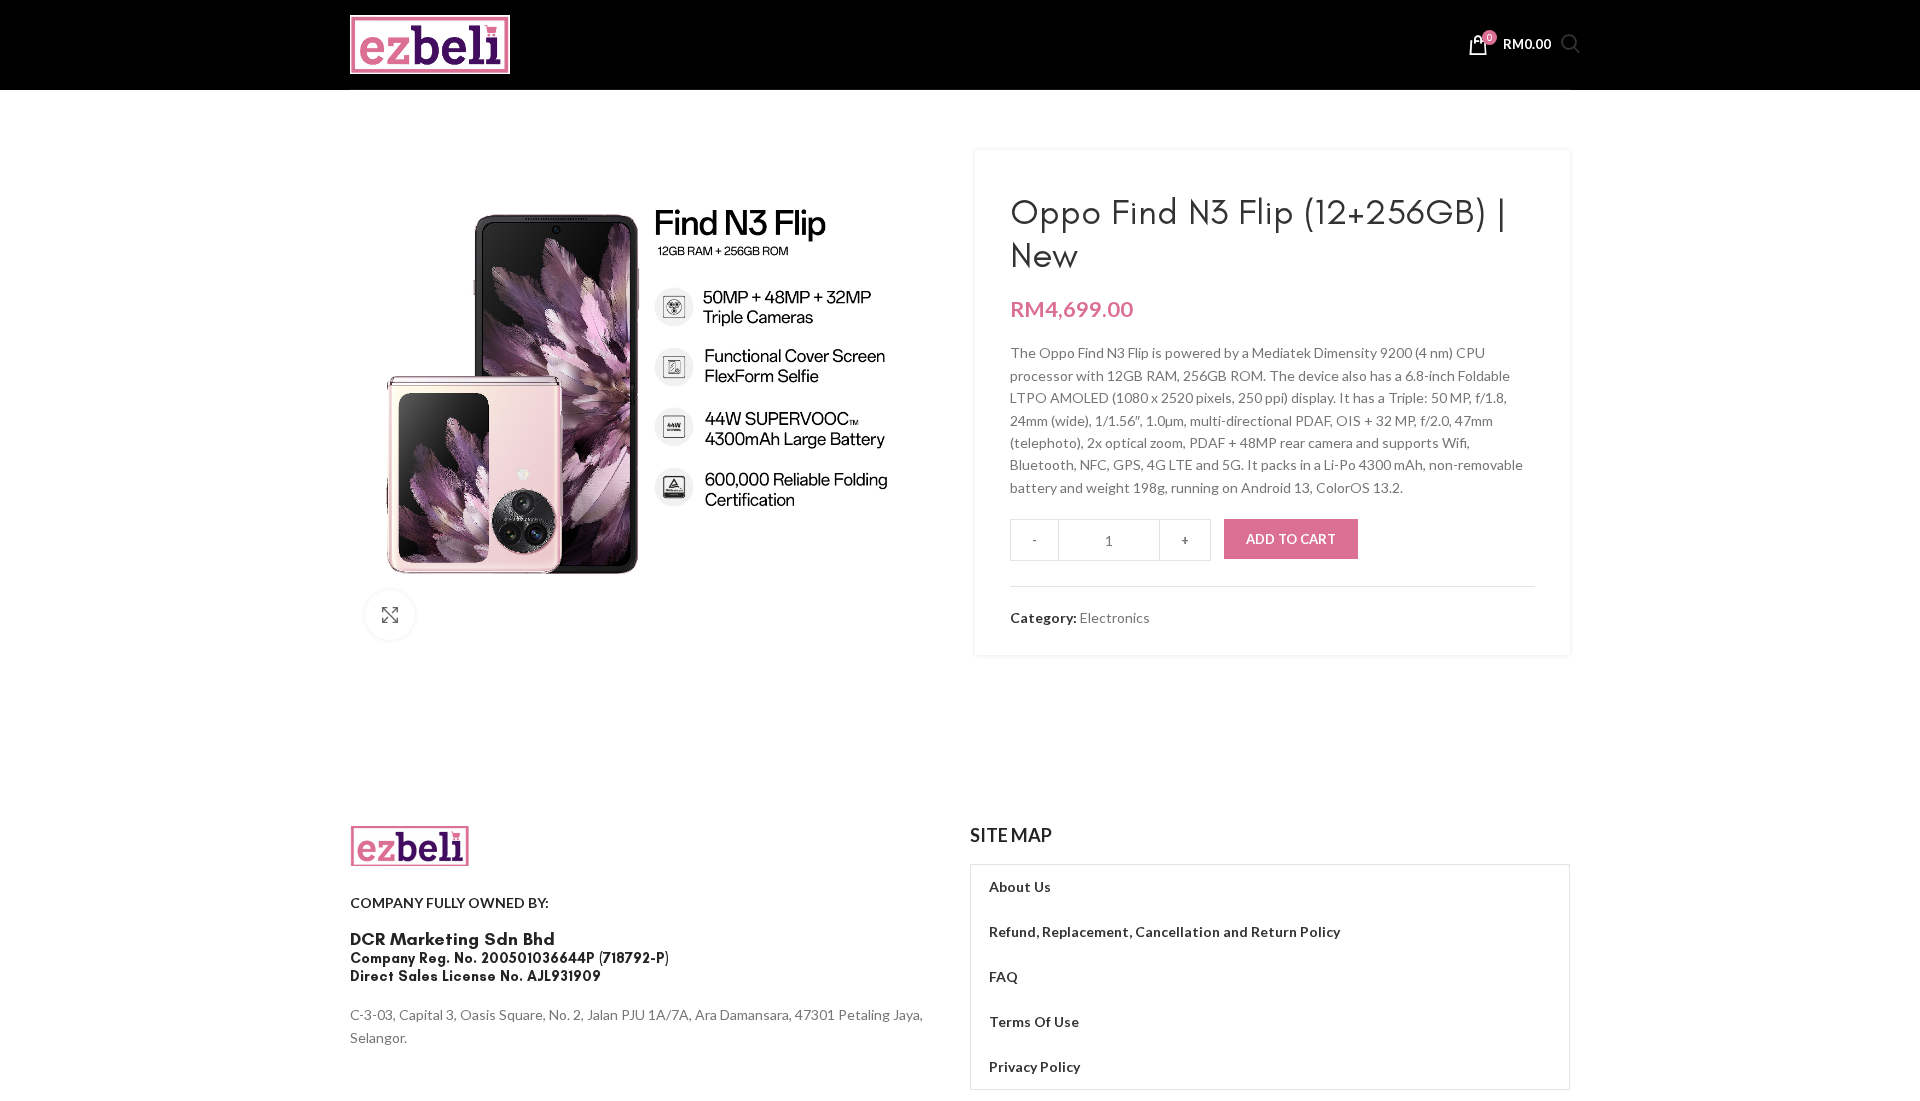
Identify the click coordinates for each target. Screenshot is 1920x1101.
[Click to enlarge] (390, 615)
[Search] (1570, 46)
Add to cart (1291, 539)
